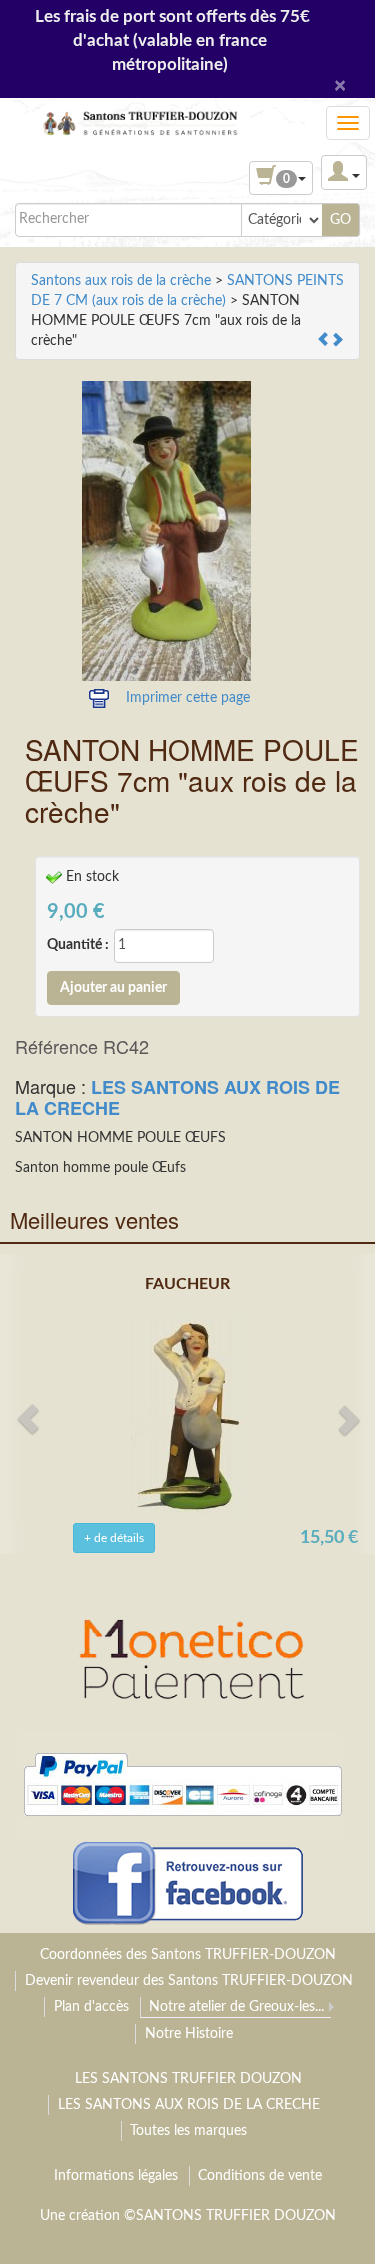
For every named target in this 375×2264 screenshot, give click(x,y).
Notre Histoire (189, 2034)
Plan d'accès (91, 2007)
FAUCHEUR (187, 1284)
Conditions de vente (260, 2176)
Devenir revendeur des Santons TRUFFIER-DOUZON (189, 1981)
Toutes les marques (188, 2131)
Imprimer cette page (188, 698)
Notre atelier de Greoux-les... (236, 2007)
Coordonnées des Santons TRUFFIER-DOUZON (188, 1955)
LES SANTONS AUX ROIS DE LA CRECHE (177, 1097)
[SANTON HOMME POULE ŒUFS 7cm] (166, 531)
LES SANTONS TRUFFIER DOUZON (188, 2079)
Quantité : (78, 945)
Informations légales (116, 2176)
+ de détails (114, 1538)
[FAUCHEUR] (188, 1416)
